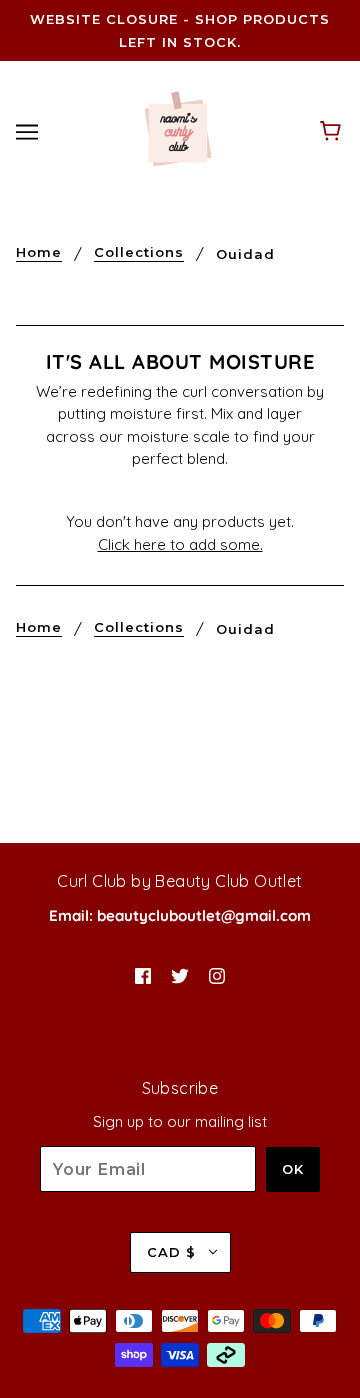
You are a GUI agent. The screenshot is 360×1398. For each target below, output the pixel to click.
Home (39, 253)
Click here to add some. (180, 544)
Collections (139, 253)
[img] (143, 974)
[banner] (178, 129)
